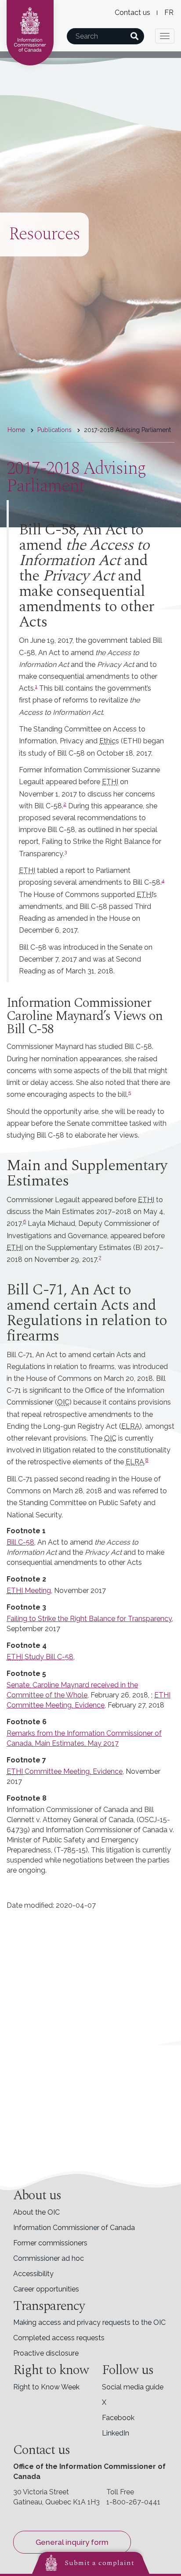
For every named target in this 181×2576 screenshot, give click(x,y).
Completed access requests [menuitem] (59, 2338)
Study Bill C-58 (48, 1657)
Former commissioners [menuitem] (50, 2243)
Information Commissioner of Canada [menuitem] (74, 2228)
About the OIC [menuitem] (36, 2212)
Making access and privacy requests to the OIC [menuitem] (89, 2322)
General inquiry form (72, 2542)
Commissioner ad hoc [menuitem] (49, 2258)
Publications (54, 430)
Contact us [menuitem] (132, 13)
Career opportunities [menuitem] (46, 2289)
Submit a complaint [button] (100, 2563)
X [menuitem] (104, 2402)
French (169, 13)
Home (16, 430)
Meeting (37, 1591)
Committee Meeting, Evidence (73, 1771)
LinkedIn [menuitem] (116, 2433)
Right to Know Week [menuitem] (46, 2387)
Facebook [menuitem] (118, 2418)
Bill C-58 (20, 1542)
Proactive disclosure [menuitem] (46, 2353)
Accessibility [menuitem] (33, 2274)
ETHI (15, 1591)
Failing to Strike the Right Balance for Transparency (89, 1619)
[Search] (134, 36)
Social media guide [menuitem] (133, 2387)
